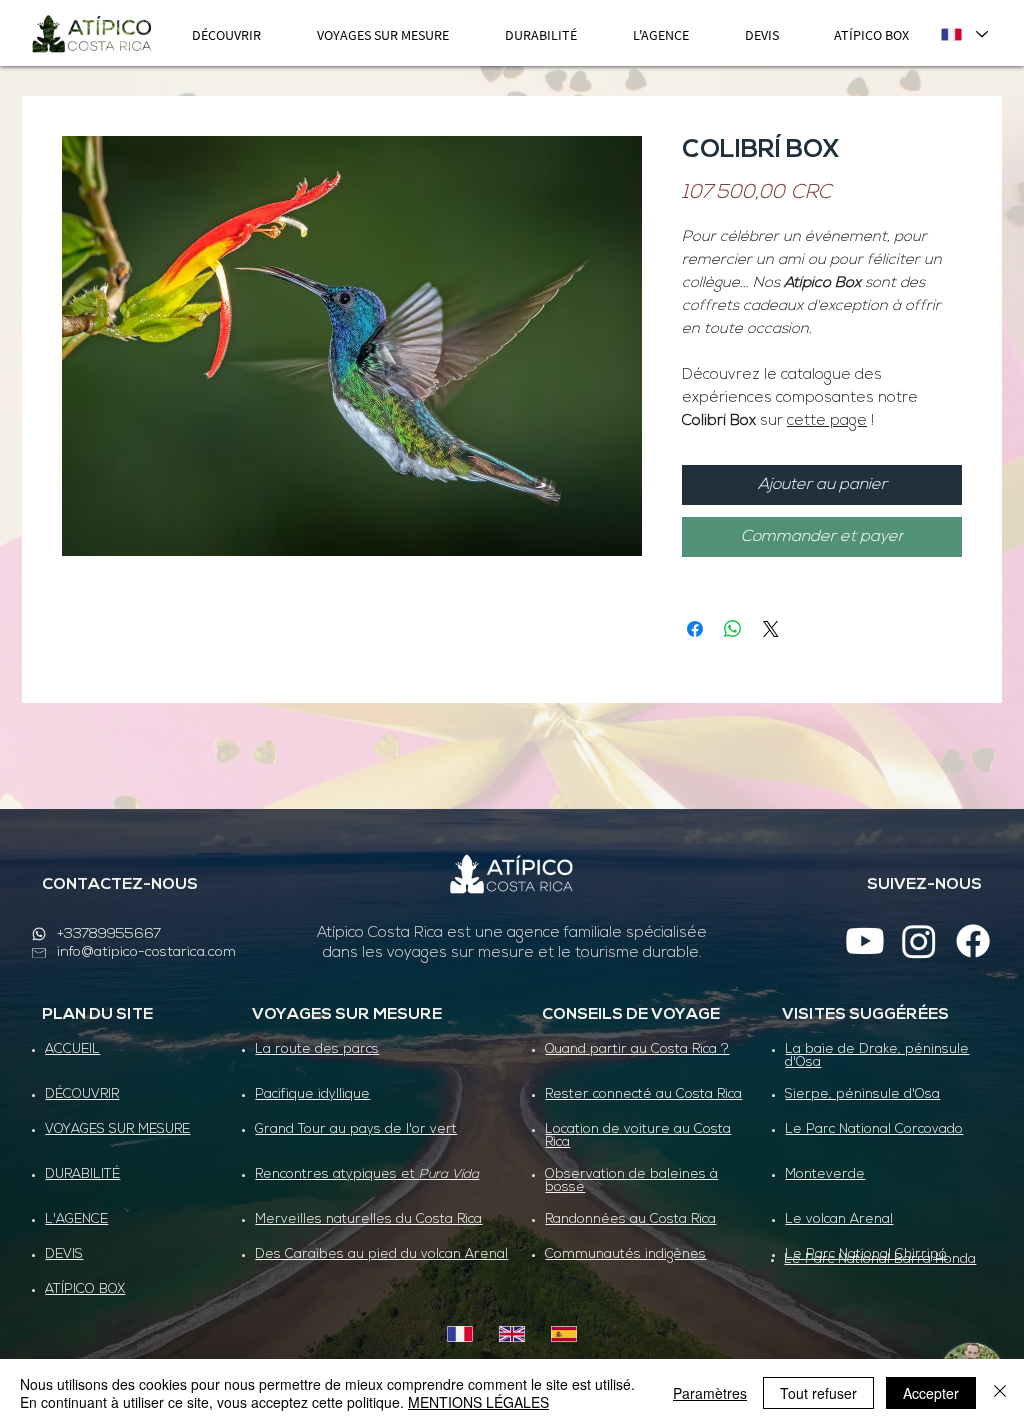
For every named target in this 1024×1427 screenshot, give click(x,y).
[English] (512, 1334)
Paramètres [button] (710, 1393)
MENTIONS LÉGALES (478, 1402)
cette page (827, 421)
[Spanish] (563, 1334)
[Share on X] (771, 629)
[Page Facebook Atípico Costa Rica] (973, 941)
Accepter (931, 1393)
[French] (460, 1334)
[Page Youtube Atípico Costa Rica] (865, 941)
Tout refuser (818, 1393)
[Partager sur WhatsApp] (733, 629)
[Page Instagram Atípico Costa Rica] (919, 941)
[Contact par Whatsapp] (39, 934)
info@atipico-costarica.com (146, 952)
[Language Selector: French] (964, 34)
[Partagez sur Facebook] (695, 629)
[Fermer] (1000, 1393)
